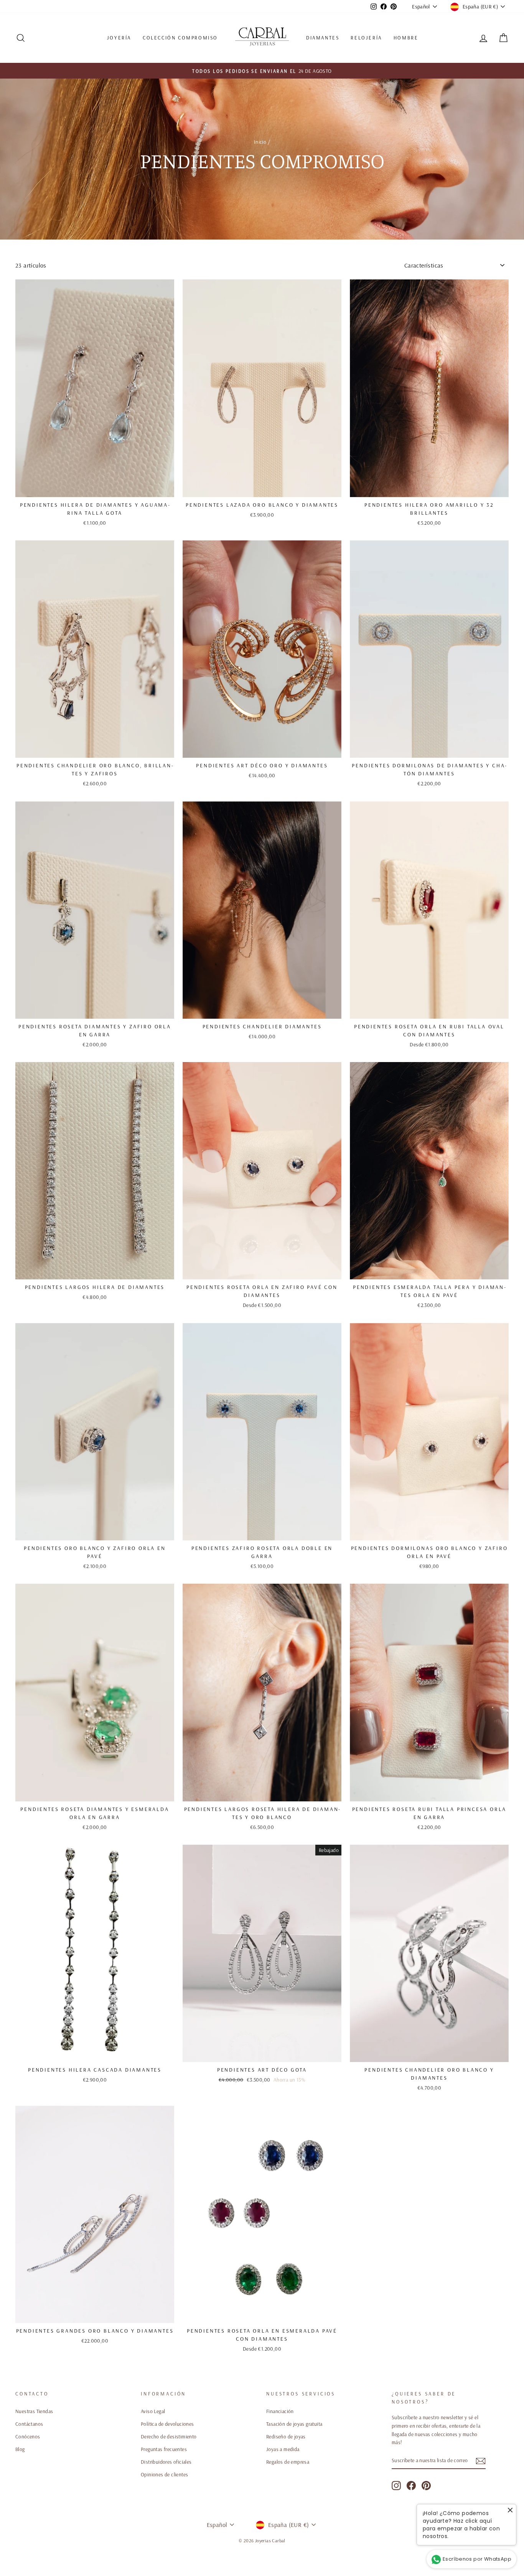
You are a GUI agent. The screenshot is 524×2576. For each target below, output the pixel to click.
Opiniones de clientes (164, 2474)
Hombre (406, 38)
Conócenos (28, 2436)
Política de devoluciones (167, 2424)
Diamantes (323, 38)
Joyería (119, 38)
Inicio (260, 142)
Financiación (280, 2411)
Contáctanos (29, 2424)
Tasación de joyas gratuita (294, 2424)
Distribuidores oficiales (166, 2462)
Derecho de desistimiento (169, 2436)
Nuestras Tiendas (34, 2411)
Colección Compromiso (180, 38)
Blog (20, 2449)
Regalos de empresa (288, 2462)
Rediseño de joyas (286, 2436)
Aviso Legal (153, 2411)
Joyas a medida (283, 2449)
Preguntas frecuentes (164, 2449)
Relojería (366, 38)
